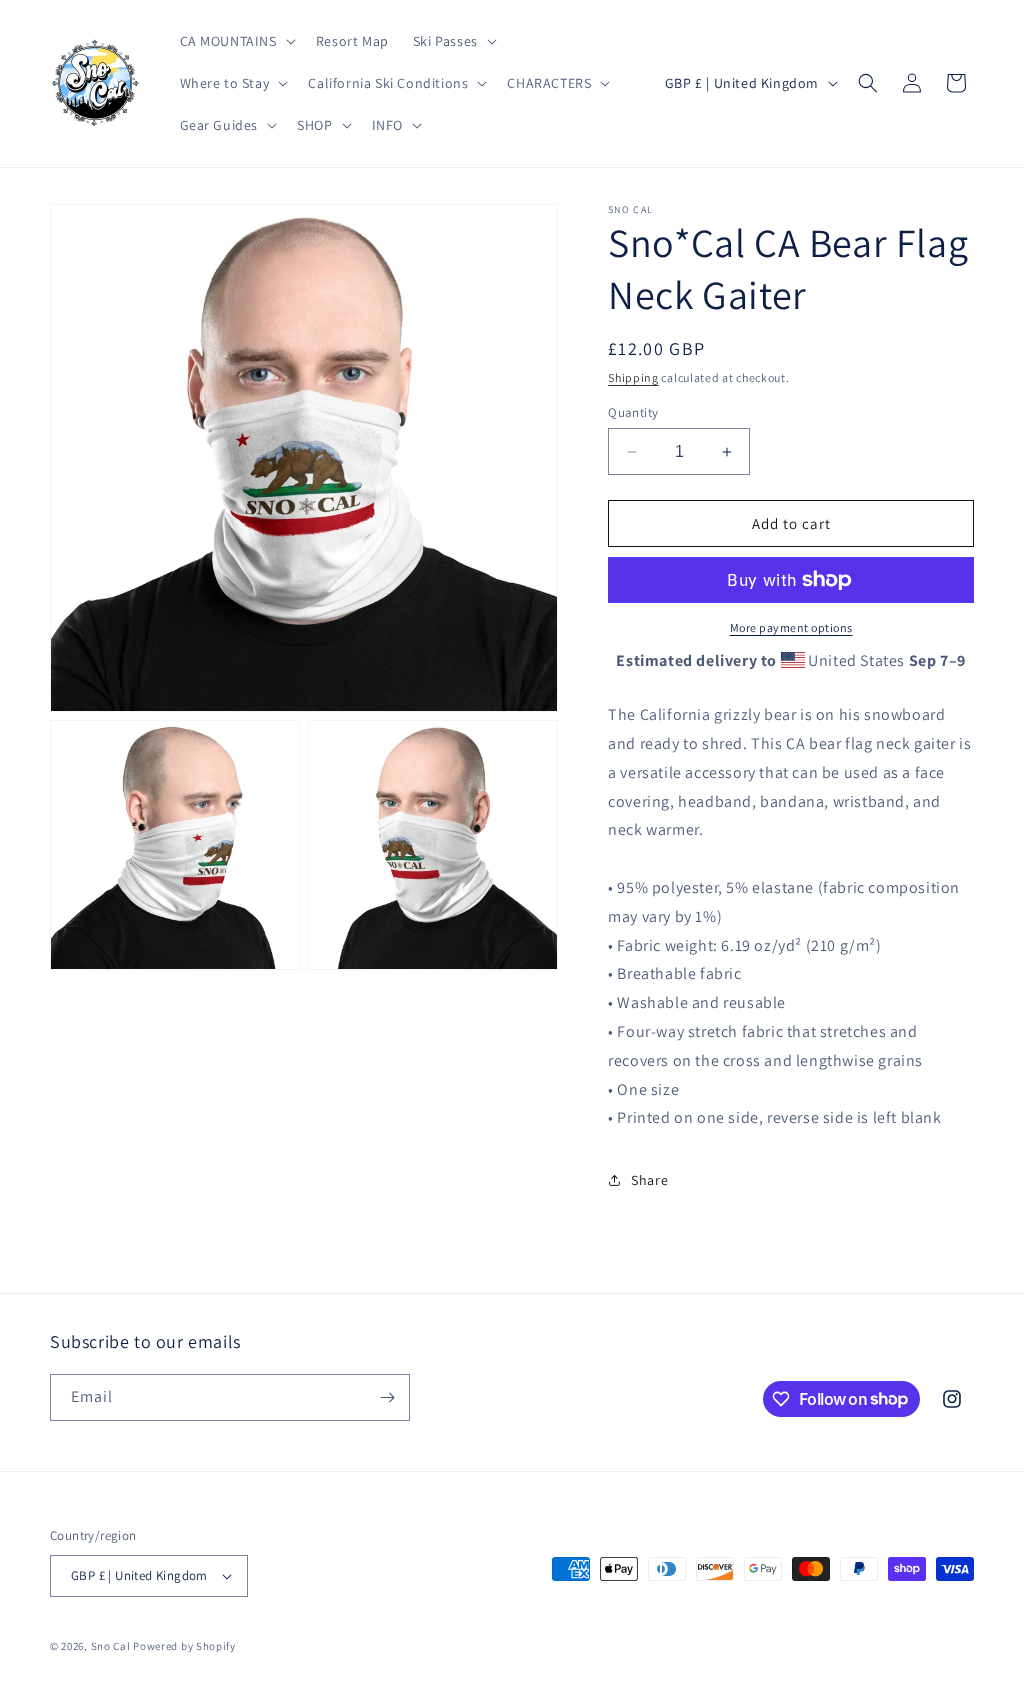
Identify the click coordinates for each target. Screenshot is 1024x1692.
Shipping (633, 377)
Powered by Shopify (184, 1646)
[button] (236, 41)
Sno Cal (111, 1646)
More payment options (791, 627)
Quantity (633, 412)
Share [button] (649, 1180)
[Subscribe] (387, 1397)
